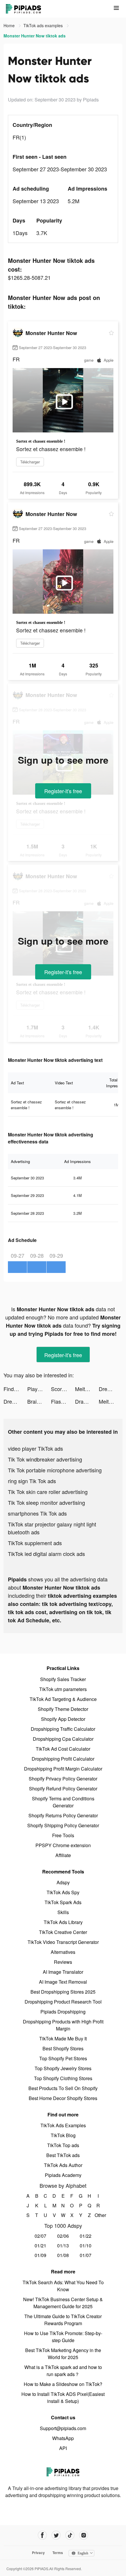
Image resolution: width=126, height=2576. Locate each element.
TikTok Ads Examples (63, 2125)
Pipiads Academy (63, 2175)
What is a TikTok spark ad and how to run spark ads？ (63, 2371)
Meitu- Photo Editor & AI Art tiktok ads (87, 1389)
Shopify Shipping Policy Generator (63, 1825)
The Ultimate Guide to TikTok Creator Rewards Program (63, 2320)
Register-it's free (63, 791)
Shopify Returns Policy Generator (63, 1815)
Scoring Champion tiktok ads (63, 1389)
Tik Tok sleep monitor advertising (46, 1502)
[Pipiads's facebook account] (42, 2535)
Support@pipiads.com (63, 2428)
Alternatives (63, 1952)
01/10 (86, 2245)
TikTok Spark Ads (63, 1902)
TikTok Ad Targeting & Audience (63, 1699)
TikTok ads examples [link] (44, 25)
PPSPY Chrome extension (63, 1845)
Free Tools (63, 1835)
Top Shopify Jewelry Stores (63, 2068)
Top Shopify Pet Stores (63, 2058)
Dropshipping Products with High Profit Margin (63, 2025)
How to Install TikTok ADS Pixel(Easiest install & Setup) (63, 2398)
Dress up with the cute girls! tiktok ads (111, 1389)
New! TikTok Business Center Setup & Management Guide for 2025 (63, 2303)
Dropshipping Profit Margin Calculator (63, 1769)
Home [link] (10, 25)
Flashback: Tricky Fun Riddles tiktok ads (63, 1401)
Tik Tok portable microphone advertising (55, 1470)
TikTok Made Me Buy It (63, 2038)
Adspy (63, 1882)
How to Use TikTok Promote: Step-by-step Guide (63, 2337)
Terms (58, 2553)
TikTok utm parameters (63, 1689)
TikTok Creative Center (63, 1932)
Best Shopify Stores (63, 2048)
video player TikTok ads (35, 1448)
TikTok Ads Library (63, 1922)
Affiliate (63, 1855)
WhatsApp (63, 2438)
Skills (63, 1912)
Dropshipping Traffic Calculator (63, 1729)
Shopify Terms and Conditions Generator (63, 1802)
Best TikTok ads (63, 2155)
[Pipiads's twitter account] (56, 2535)
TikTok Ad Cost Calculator (63, 1749)
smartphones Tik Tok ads (37, 1513)
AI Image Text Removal (63, 1982)
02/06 (63, 2236)
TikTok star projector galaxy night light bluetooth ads (52, 1528)
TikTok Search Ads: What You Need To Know (63, 2286)
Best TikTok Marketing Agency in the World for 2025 (63, 2354)
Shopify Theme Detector (63, 1709)
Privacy (38, 2553)
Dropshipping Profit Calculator (63, 1759)
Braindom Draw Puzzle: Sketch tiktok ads (39, 1401)
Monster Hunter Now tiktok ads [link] (35, 36)
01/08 (63, 2255)
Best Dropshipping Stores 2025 (63, 1992)
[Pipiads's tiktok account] (70, 2535)
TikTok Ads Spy (63, 1892)
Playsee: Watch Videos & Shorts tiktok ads (39, 1389)
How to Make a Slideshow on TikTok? (63, 2384)
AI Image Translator (63, 1972)
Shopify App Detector (63, 1719)
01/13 (63, 2245)
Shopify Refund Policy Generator (63, 1789)
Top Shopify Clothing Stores (63, 2078)
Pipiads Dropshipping (63, 2012)
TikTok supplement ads (35, 1543)
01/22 (86, 2236)
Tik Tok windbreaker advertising (45, 1459)
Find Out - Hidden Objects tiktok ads (15, 1389)
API (63, 2448)
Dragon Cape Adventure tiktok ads (87, 1401)
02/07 (40, 2236)
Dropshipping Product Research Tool (63, 2002)
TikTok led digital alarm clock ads (46, 1554)
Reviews (63, 1962)
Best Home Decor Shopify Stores (63, 2098)
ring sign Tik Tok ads (32, 1481)
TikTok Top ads (63, 2145)
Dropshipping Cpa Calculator (63, 1739)
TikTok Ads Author (63, 2165)
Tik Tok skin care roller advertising (48, 1492)
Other (98, 2215)
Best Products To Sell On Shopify (63, 2088)
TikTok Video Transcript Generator (63, 1942)
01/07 (86, 2255)
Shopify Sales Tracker (63, 1679)
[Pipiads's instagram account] (84, 2535)
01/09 (40, 2255)
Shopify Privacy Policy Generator (63, 1779)
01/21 (40, 2245)
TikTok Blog (63, 2135)
